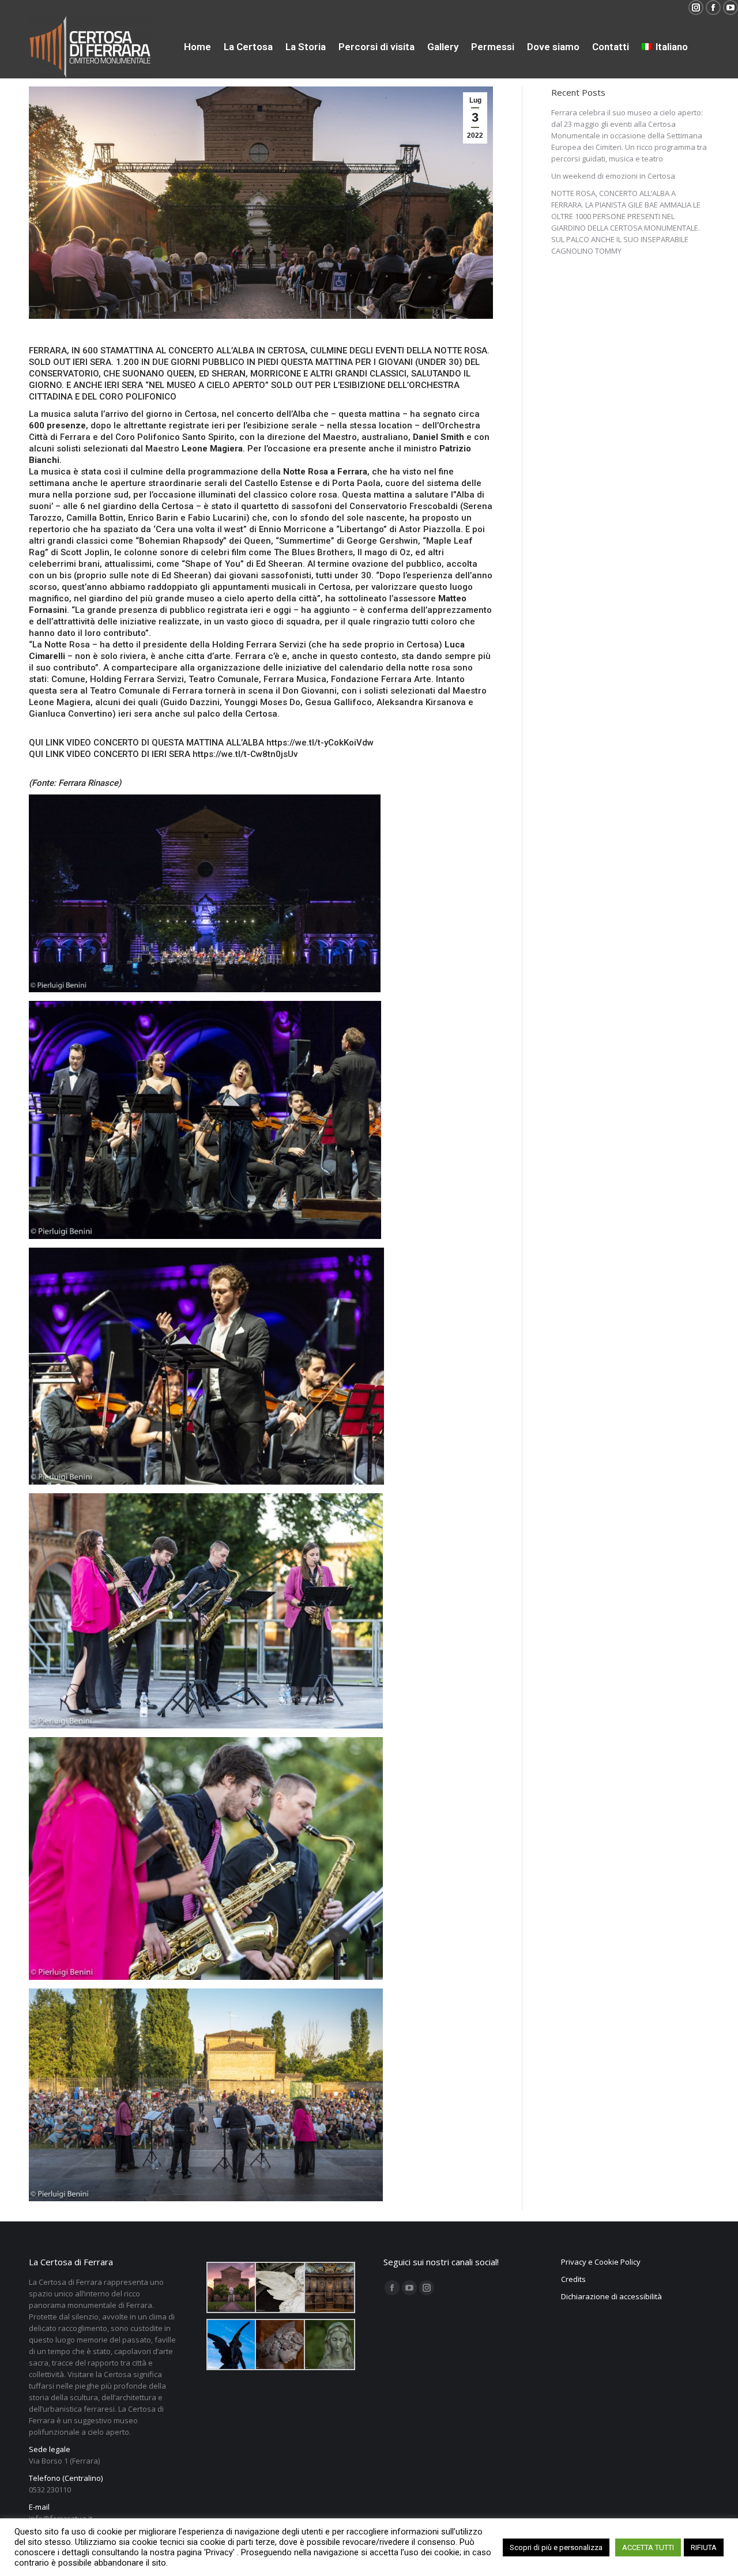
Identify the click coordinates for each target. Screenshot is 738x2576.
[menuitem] (197, 47)
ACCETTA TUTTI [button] (648, 2547)
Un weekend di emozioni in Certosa (613, 176)
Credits (573, 2279)
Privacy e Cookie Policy (601, 2262)
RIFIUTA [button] (704, 2547)
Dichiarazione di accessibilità (611, 2296)
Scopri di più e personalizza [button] (556, 2547)
